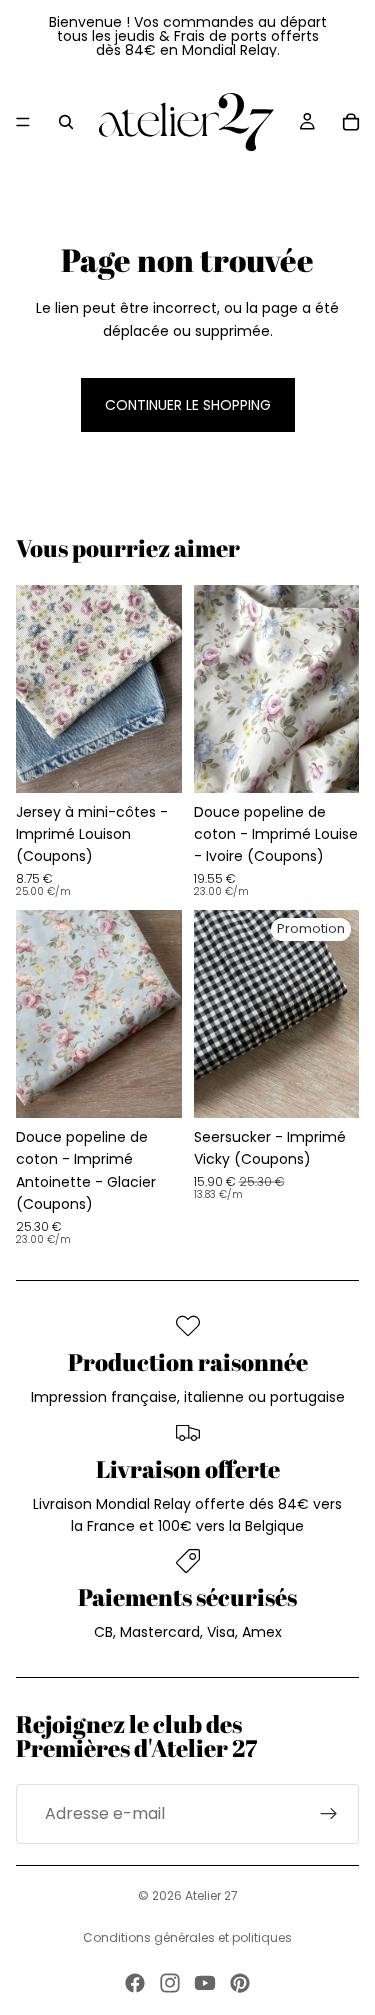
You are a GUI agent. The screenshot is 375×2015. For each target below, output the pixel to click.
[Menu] (23, 122)
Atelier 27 (211, 1895)
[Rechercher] (66, 122)
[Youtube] (205, 1983)
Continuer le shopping (188, 405)
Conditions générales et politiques (187, 1937)
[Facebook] (135, 1983)
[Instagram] (170, 1983)
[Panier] (351, 122)
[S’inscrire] (329, 1814)
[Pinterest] (240, 1983)
